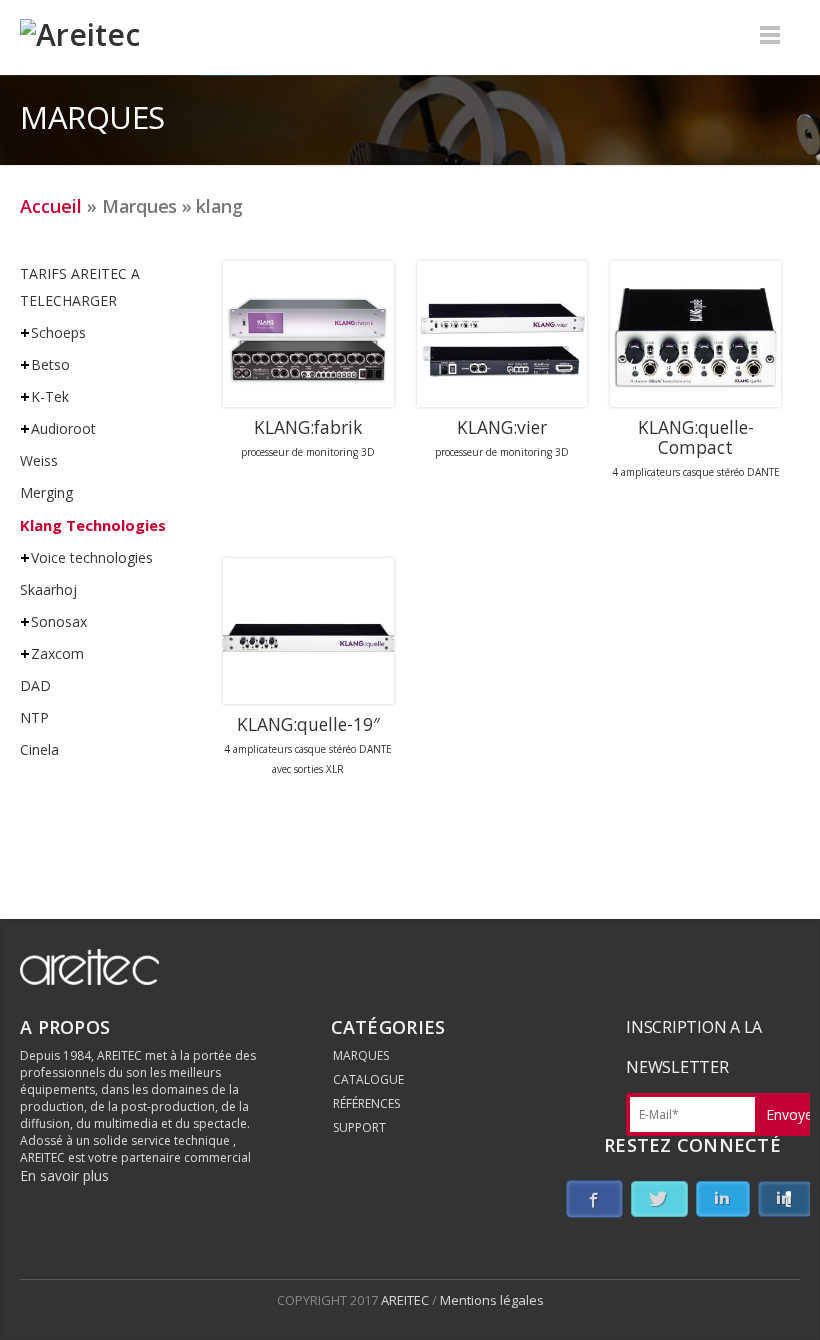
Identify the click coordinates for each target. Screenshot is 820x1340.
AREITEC (406, 1300)
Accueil (51, 206)
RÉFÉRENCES (366, 1103)
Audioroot (63, 428)
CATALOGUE (368, 1079)
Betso (50, 364)
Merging (46, 492)
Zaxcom (57, 653)
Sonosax (59, 621)
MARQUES (361, 1055)
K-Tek (50, 396)
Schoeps (58, 332)
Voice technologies (92, 557)
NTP (34, 717)
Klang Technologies (93, 525)
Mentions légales (492, 1300)
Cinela (39, 749)
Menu (770, 35)
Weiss (39, 460)
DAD (35, 685)
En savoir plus (64, 1175)
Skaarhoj (48, 589)
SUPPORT (359, 1127)
